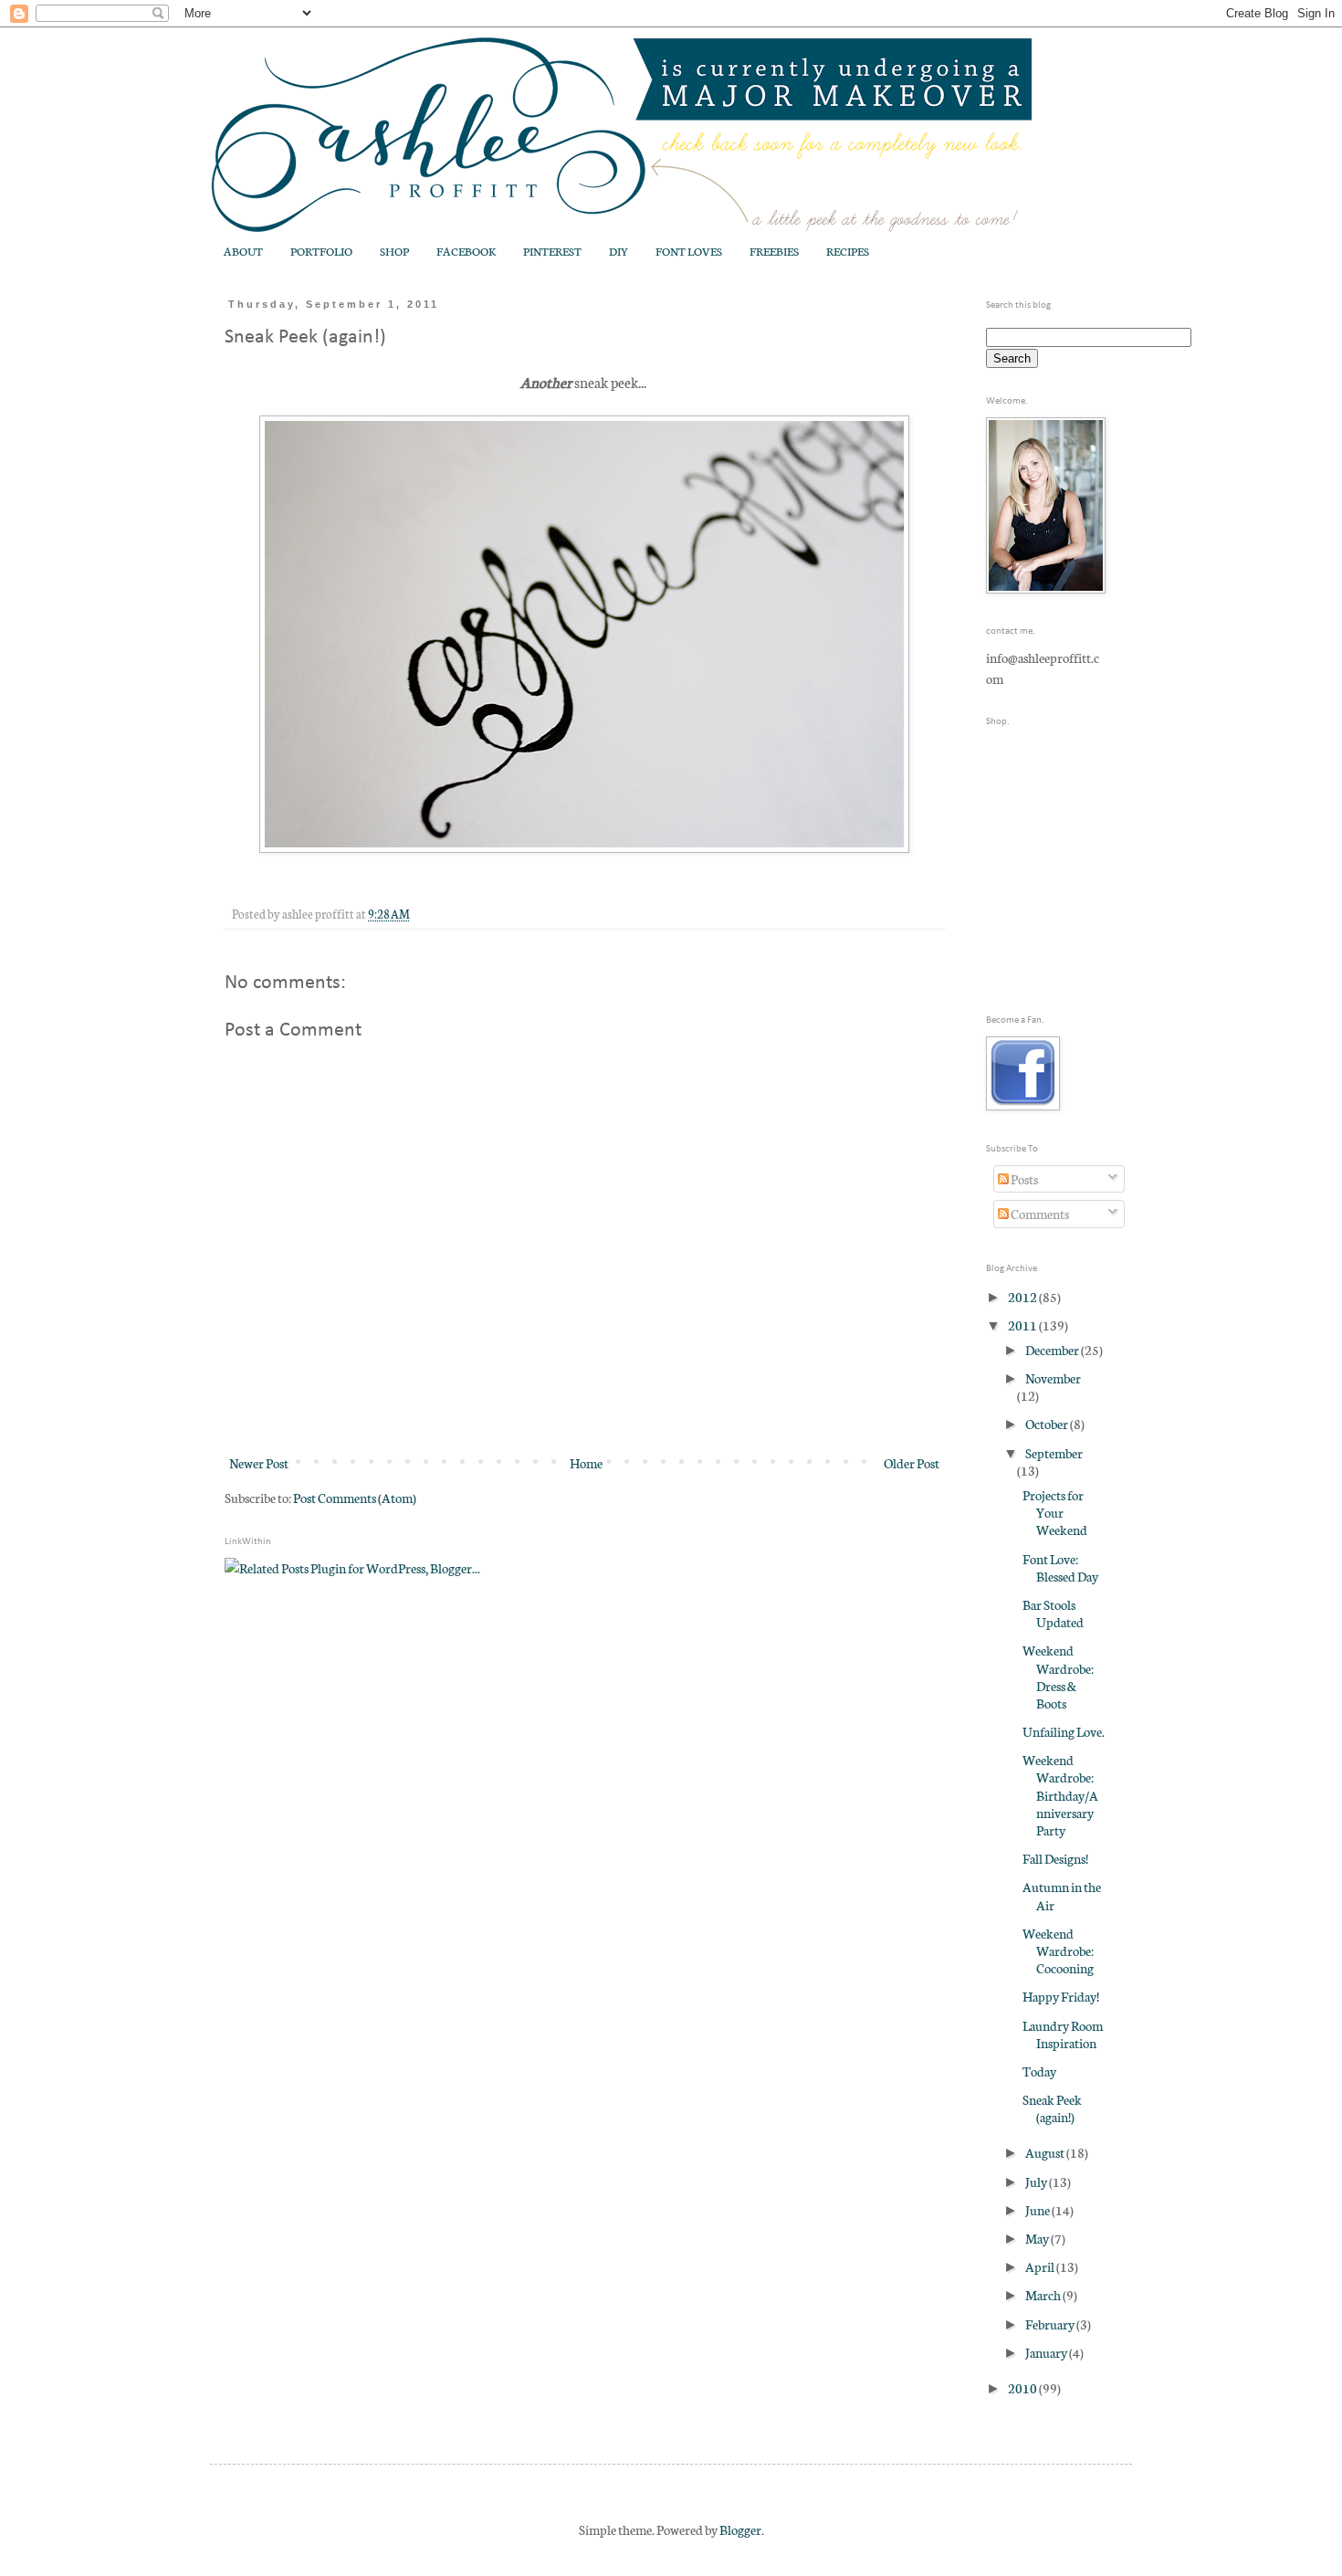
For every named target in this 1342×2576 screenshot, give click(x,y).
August (1046, 2152)
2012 (1023, 1297)
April (1041, 2266)
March (1044, 2295)
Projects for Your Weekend (1055, 1512)
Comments (1039, 1214)
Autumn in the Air (1062, 1895)
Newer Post (259, 1463)
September (1054, 1453)
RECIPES (848, 251)
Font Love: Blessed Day (1060, 1567)
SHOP (394, 251)
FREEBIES (774, 251)
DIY (619, 251)
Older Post (912, 1463)
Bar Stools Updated (1053, 1613)
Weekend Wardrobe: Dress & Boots (1058, 1677)
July (1037, 2182)
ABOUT (243, 251)
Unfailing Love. (1064, 1731)
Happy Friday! (1061, 1996)
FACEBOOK (466, 251)
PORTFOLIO (321, 251)
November (1053, 1378)
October (1048, 1424)
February (1051, 2324)
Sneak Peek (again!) (1052, 2108)
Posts (1023, 1179)
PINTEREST (552, 251)
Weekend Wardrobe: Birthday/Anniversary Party (1060, 1795)
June (1038, 2210)
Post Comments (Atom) (355, 1498)
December (1053, 1350)
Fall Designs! (1055, 1858)
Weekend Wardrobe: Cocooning (1058, 1950)
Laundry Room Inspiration (1063, 2034)
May (1038, 2238)
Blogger (740, 2529)
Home (586, 1463)
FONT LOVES (689, 251)
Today (1039, 2071)
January (1047, 2352)
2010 (1023, 2388)
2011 (1023, 1325)
